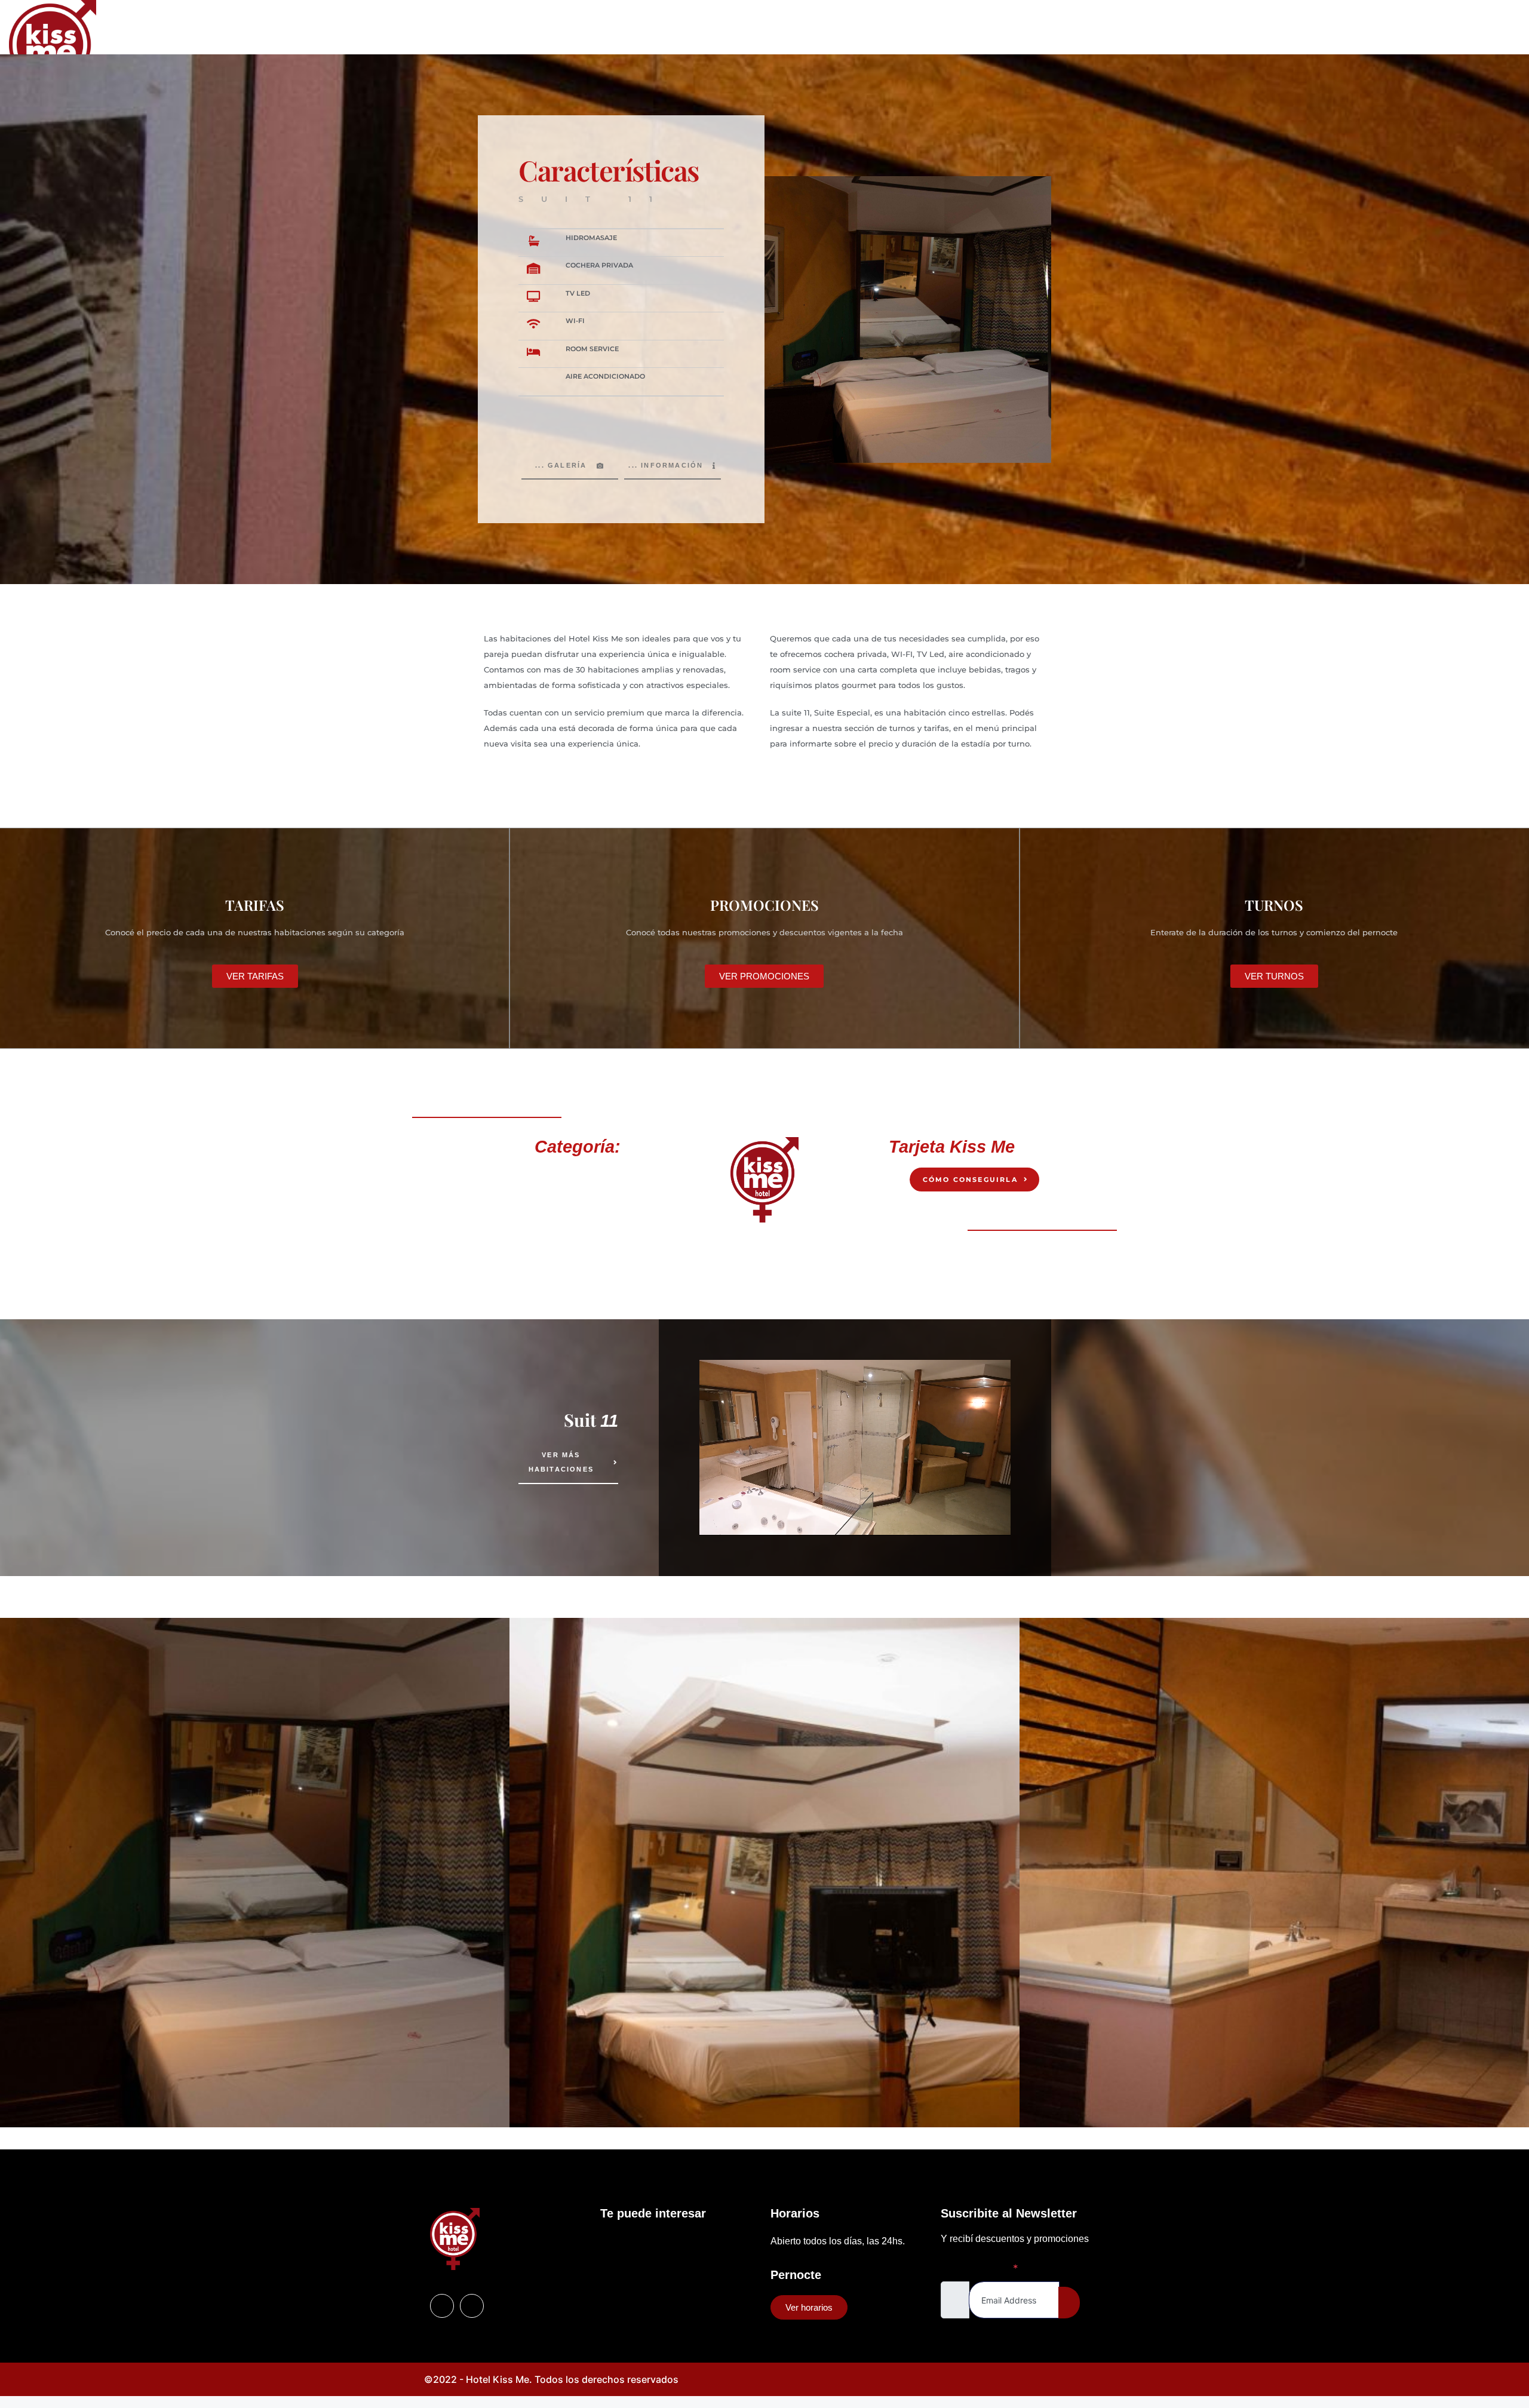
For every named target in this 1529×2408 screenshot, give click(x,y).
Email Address (980, 2268)
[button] (12, 1874)
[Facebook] (442, 2306)
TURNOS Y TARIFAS (895, 50)
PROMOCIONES (808, 50)
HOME (667, 50)
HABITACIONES (729, 50)
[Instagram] (1505, 50)
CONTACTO (973, 50)
